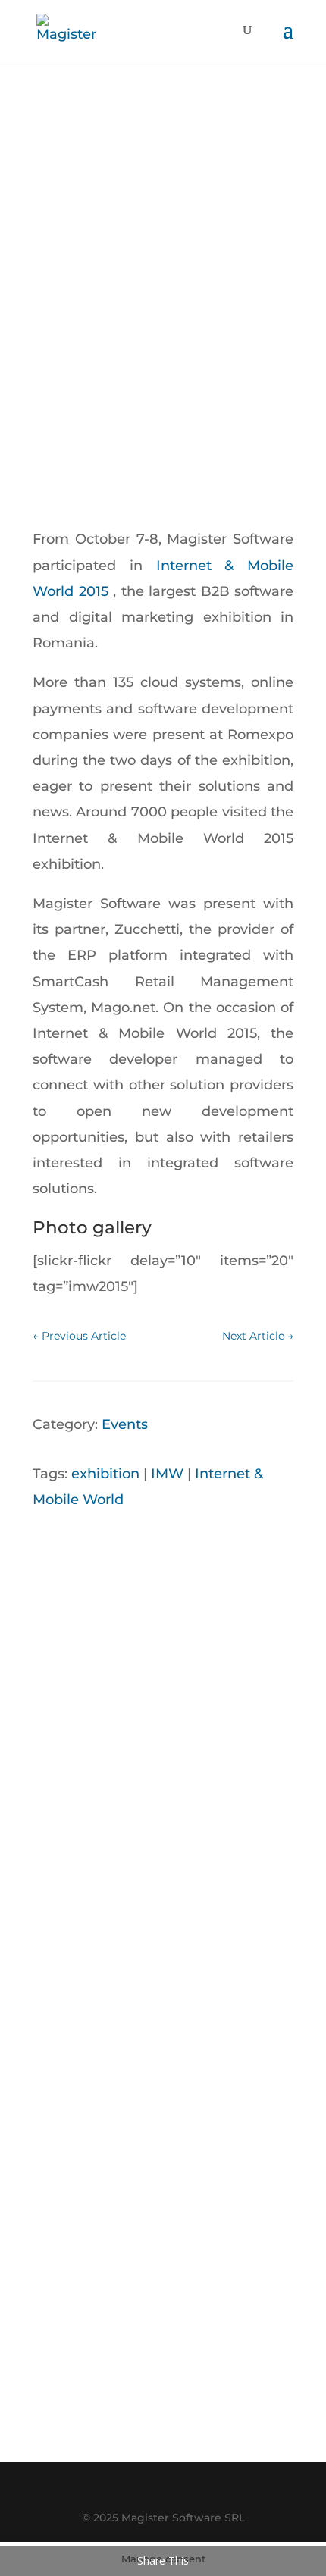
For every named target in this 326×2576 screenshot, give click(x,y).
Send (249, 2333)
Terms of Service (172, 2416)
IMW (167, 1474)
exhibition (105, 1474)
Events (125, 1424)
